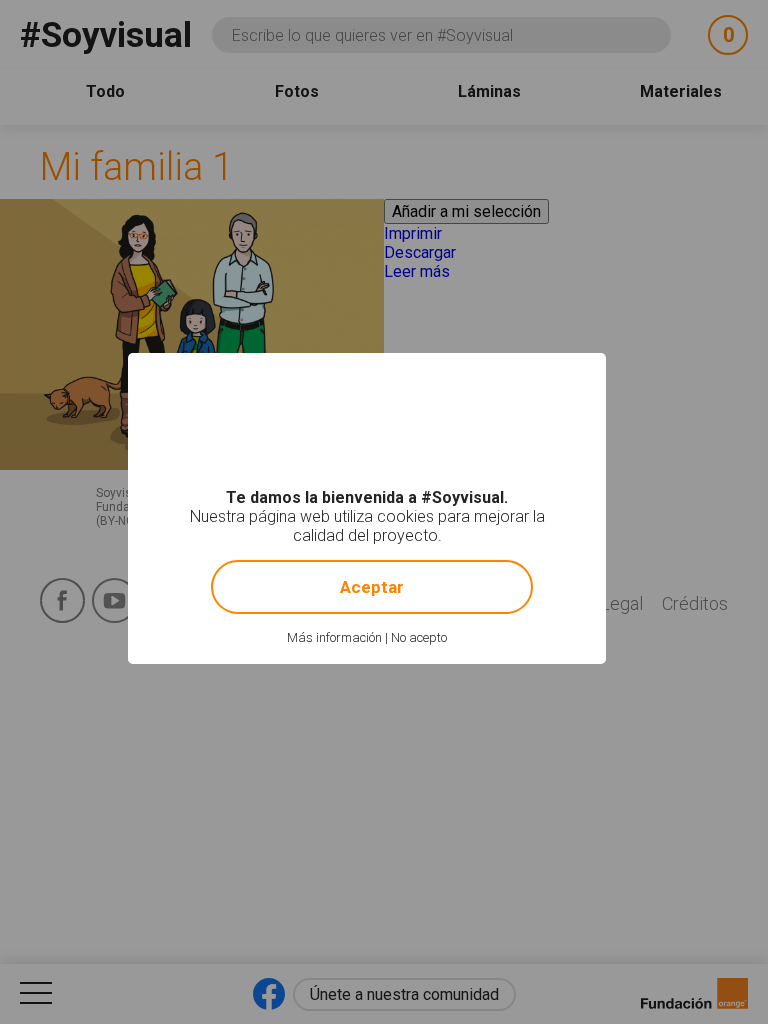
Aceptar (372, 587)
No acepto (419, 637)
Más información (334, 637)
